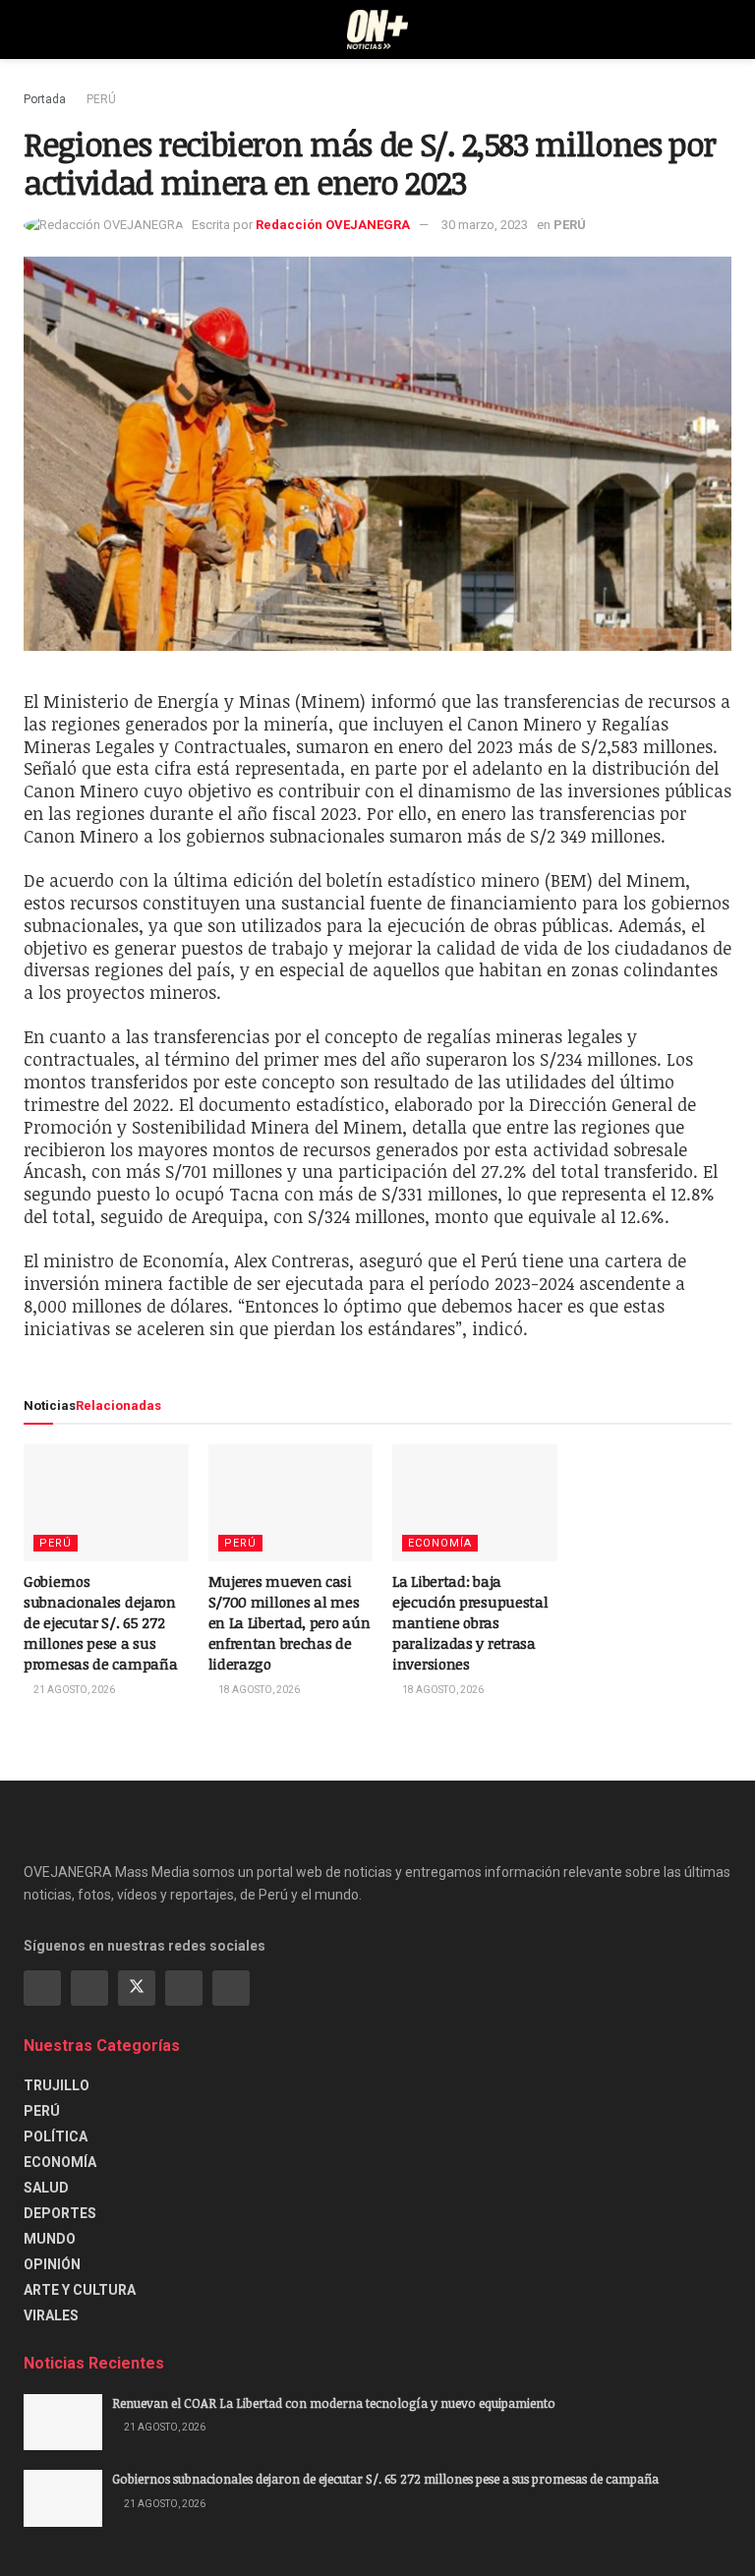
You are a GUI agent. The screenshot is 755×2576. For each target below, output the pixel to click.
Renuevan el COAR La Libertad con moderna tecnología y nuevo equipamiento (334, 2403)
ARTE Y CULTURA (80, 2290)
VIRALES (51, 2315)
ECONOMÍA (440, 1543)
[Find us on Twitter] (137, 1988)
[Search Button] (723, 29)
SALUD (46, 2188)
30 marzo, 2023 (485, 225)
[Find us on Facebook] (42, 1988)
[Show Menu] (32, 29)
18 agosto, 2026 (258, 1690)
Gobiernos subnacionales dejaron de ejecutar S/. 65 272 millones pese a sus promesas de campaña (100, 1622)
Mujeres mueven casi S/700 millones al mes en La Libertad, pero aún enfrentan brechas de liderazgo (290, 1622)
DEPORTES (60, 2213)
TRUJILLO (57, 2085)
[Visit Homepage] (378, 29)
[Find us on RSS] (231, 1988)
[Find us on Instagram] (89, 1988)
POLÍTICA (56, 2137)
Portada (45, 99)
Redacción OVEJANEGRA (333, 225)
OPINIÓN (52, 2264)
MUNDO (50, 2239)
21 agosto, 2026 (73, 1690)
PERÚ (101, 99)
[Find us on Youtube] (184, 1988)
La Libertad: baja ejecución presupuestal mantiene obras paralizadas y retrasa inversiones (470, 1622)
